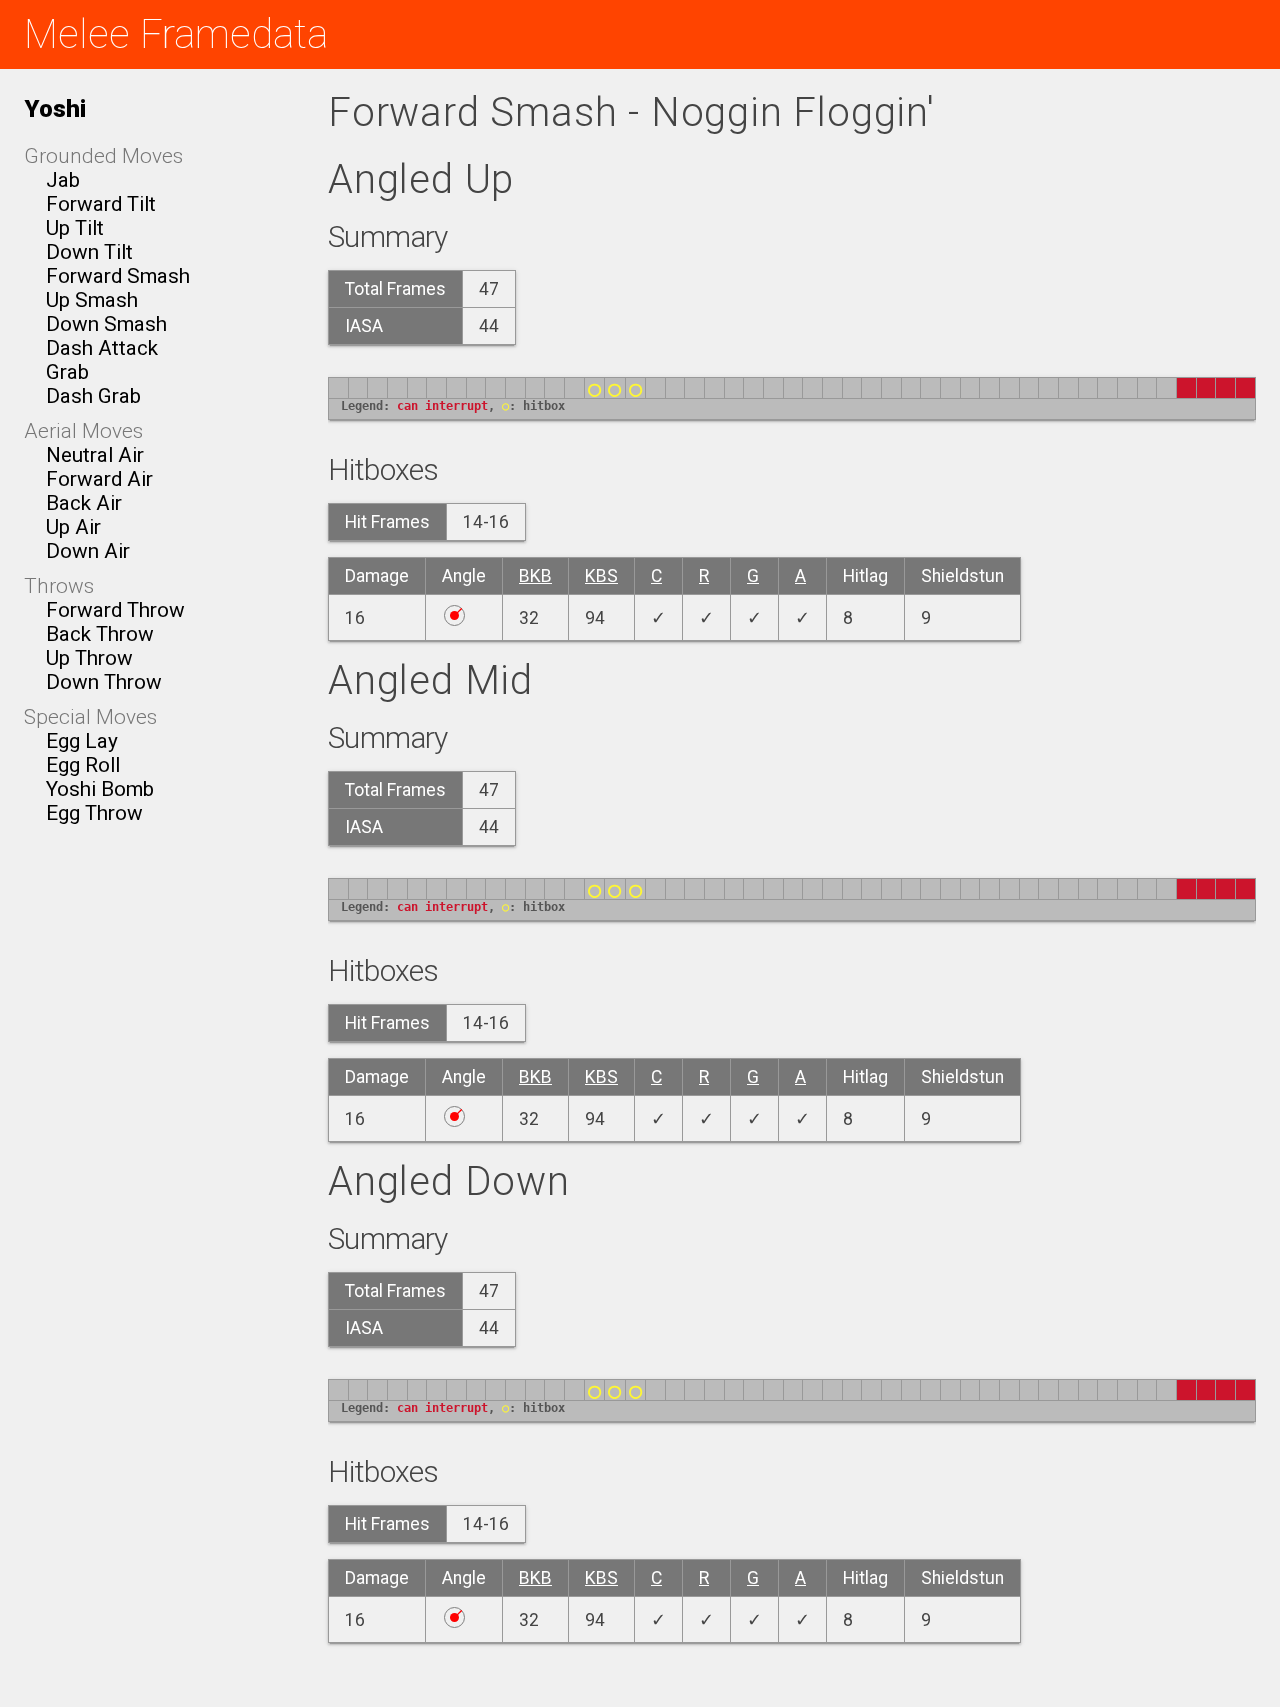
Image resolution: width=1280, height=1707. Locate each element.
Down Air (88, 551)
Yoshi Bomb (100, 789)
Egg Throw (94, 813)
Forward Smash (118, 276)
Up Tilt (75, 228)
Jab (63, 180)
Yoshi (55, 108)
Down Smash (106, 324)
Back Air (84, 503)
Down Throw (104, 682)
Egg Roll (83, 765)
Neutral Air (95, 455)
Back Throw (100, 634)
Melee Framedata (176, 34)
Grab (67, 372)
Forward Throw (115, 610)
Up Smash (92, 300)
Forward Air (99, 479)
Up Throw (89, 658)
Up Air (73, 527)
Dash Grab (93, 396)
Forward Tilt (101, 204)
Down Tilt (89, 252)
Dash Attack (102, 348)
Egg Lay (82, 741)
